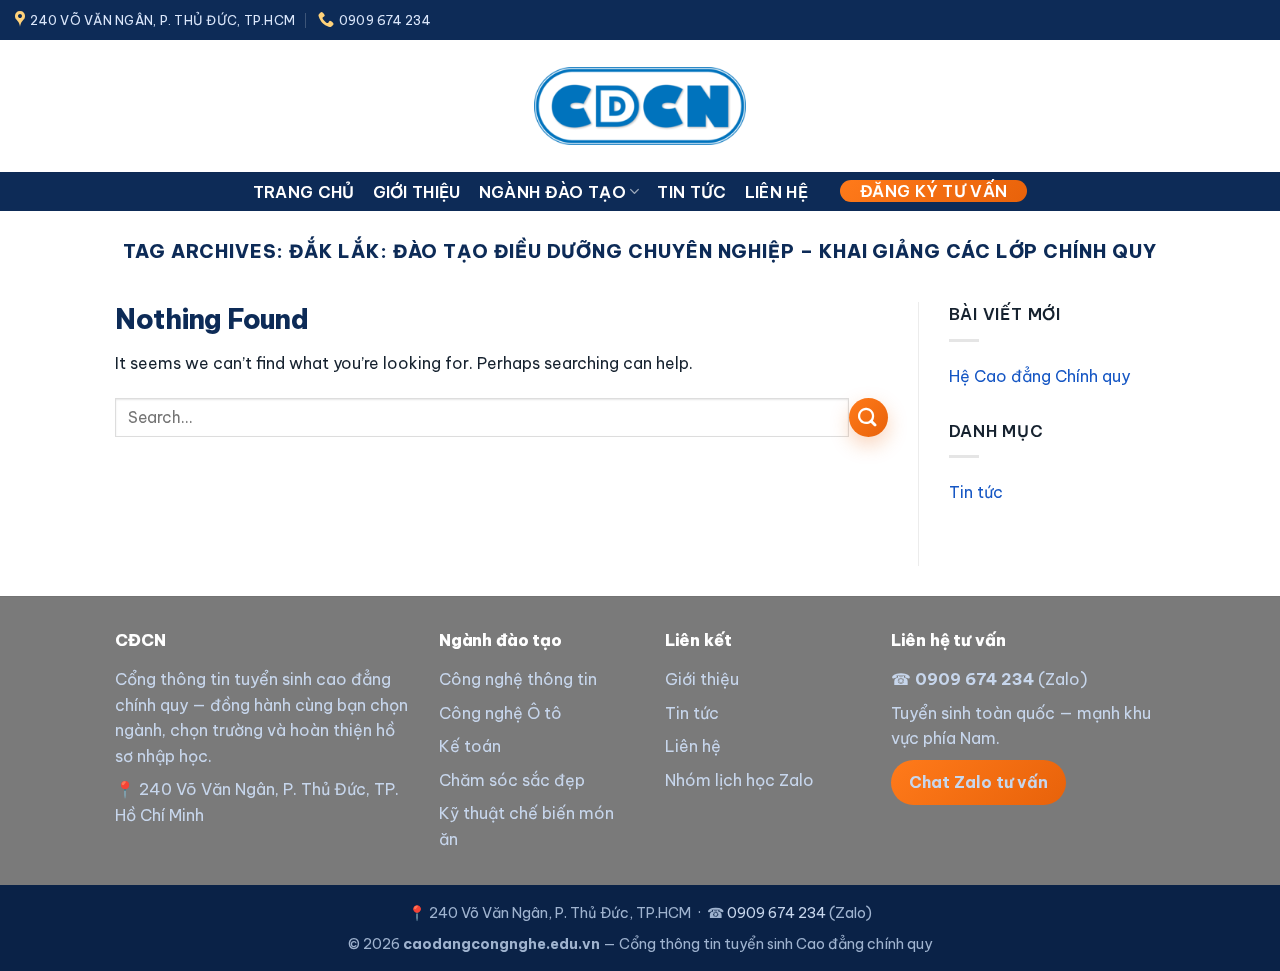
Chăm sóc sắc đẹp (512, 780)
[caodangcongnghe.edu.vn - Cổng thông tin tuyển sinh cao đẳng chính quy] (640, 105)
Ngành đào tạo (552, 192)
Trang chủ (304, 192)
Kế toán (470, 746)
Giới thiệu (417, 192)
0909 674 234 (974, 679)
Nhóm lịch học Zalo (739, 780)
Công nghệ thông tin (518, 679)
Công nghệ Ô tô (500, 713)
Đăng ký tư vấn (933, 191)
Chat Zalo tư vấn (978, 782)
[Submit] (868, 417)
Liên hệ (776, 192)
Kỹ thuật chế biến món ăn (526, 826)
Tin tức (691, 192)
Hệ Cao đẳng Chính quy (1039, 376)
